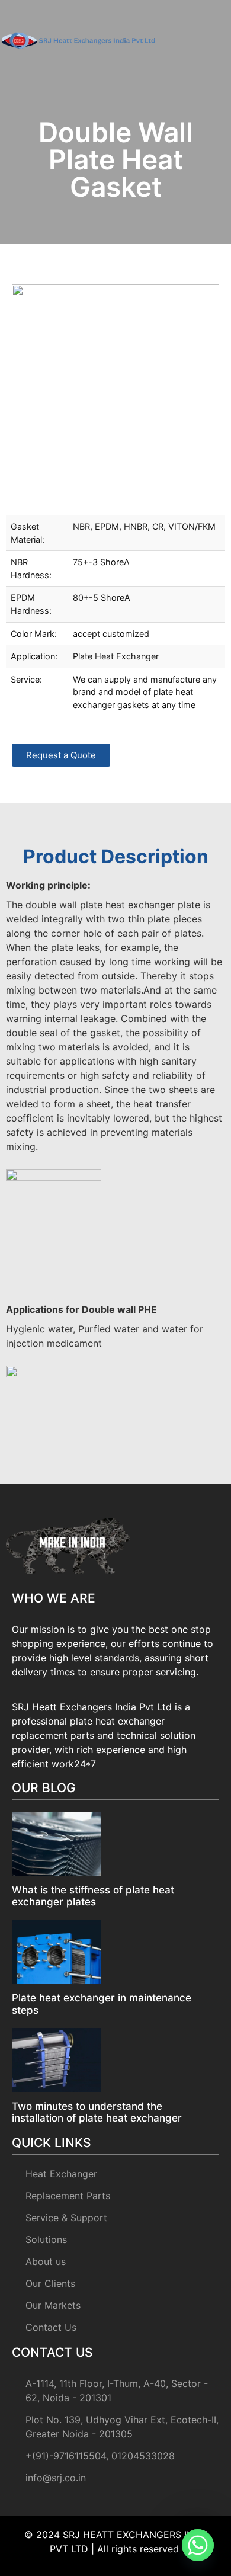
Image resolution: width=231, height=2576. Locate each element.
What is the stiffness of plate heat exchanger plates (93, 1896)
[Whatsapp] (198, 2545)
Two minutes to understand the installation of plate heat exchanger (97, 2112)
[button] (213, 39)
